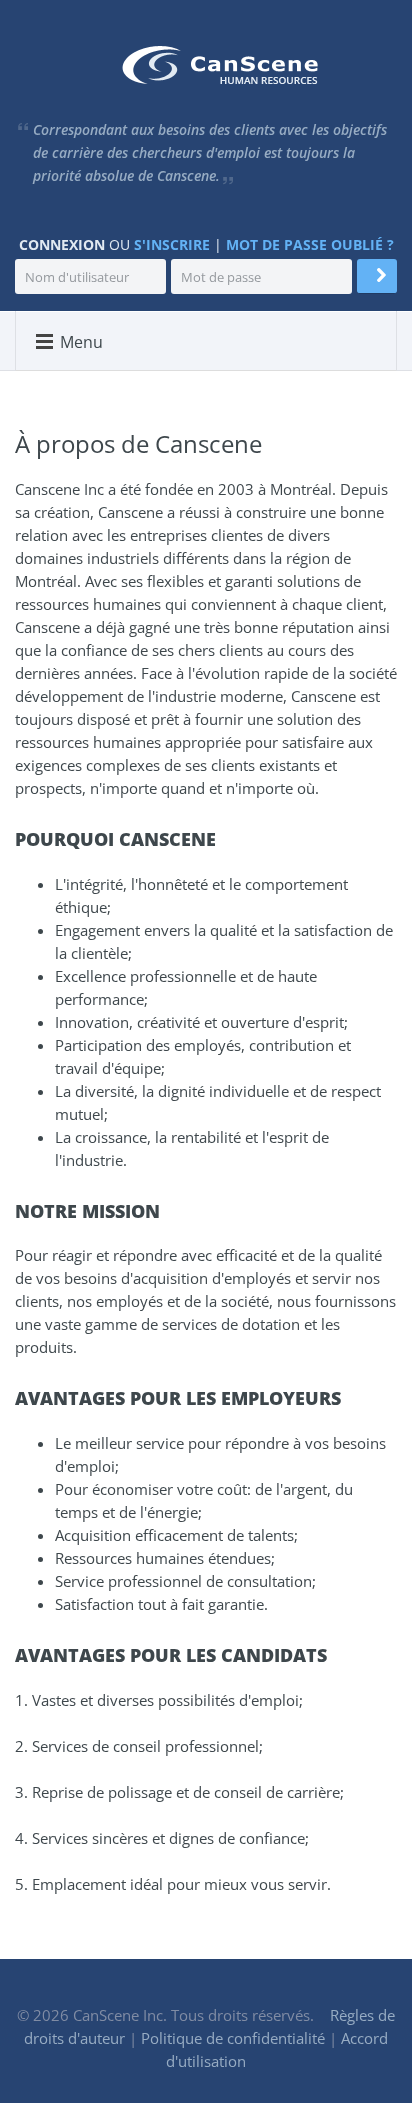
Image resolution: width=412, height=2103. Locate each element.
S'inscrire (172, 244)
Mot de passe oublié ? (310, 244)
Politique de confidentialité (233, 2038)
